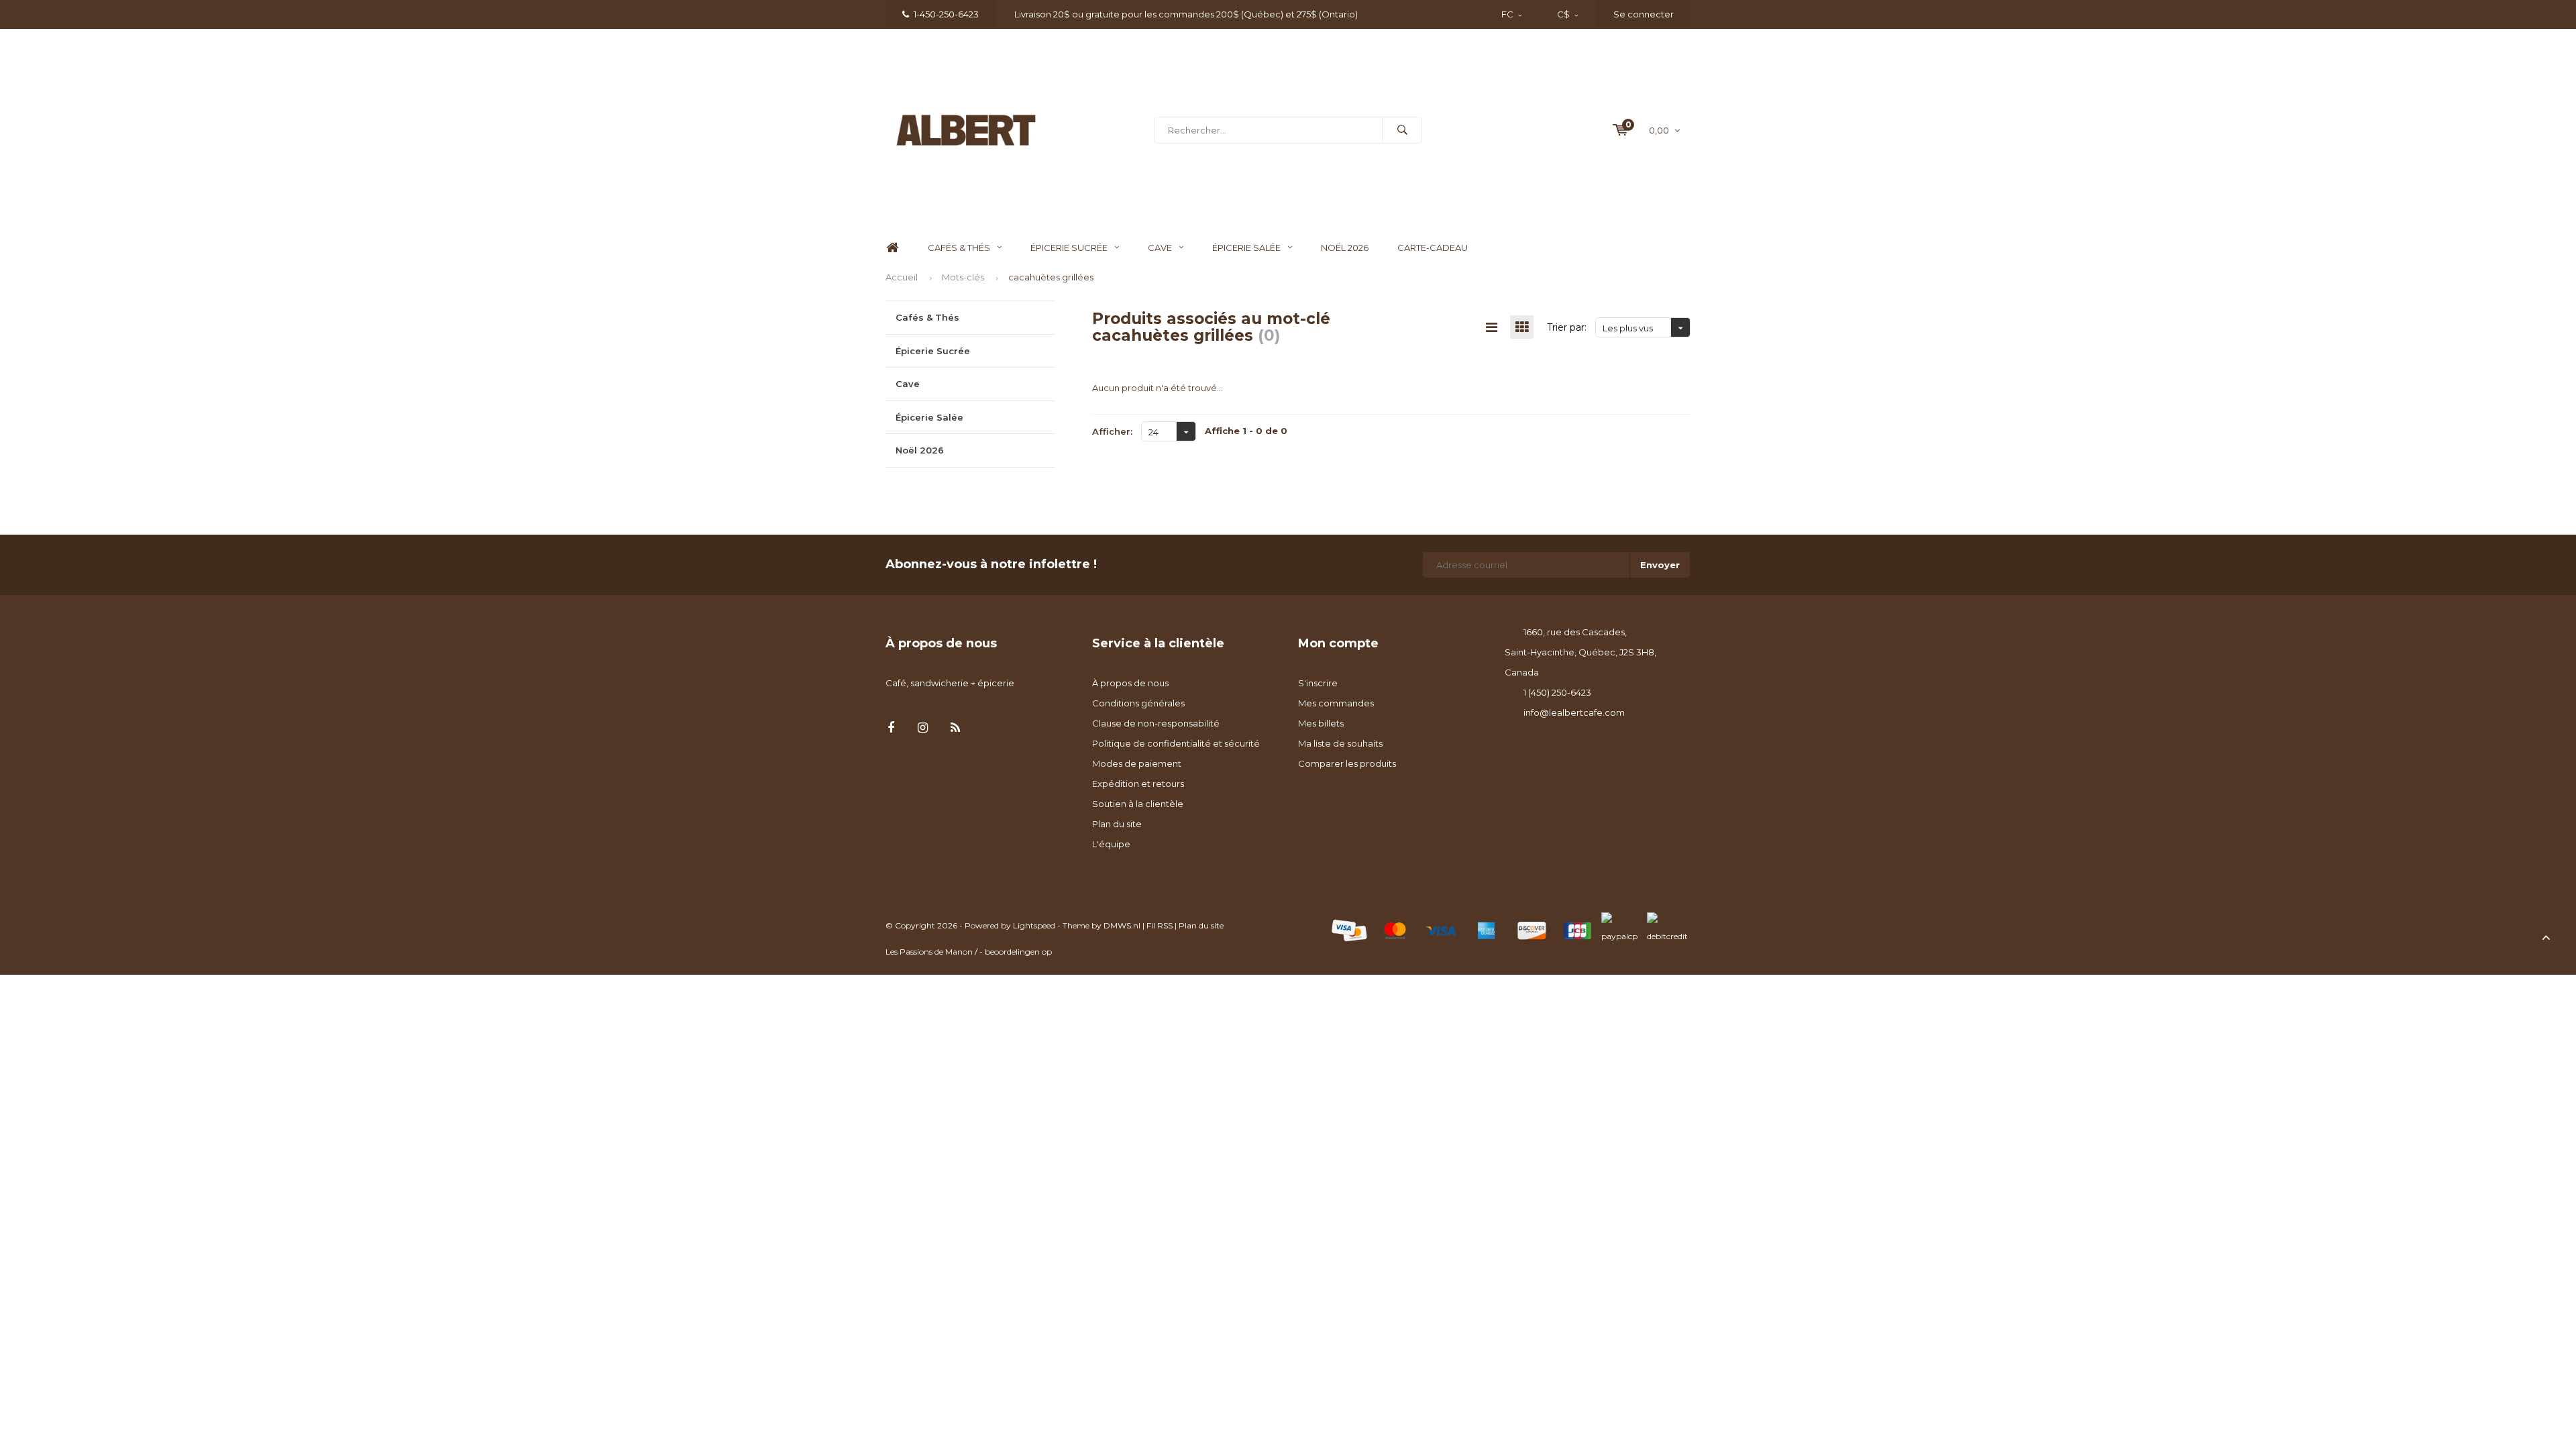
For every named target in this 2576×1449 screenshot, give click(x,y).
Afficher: (1112, 431)
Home (892, 248)
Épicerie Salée (1246, 248)
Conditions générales (1138, 703)
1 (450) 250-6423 (1557, 692)
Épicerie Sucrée (1069, 248)
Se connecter (1644, 14)
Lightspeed (1034, 925)
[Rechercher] (1402, 130)
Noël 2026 (1345, 248)
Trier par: (1567, 327)
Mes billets (1321, 723)
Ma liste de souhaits (1340, 743)
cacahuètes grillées (1051, 277)
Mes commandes (1336, 703)
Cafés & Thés (959, 248)
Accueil (902, 277)
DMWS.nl (1122, 925)
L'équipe (1111, 844)
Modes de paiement (1137, 763)
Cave (1160, 248)
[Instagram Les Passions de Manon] (923, 728)
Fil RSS (1160, 925)
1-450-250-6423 (946, 14)
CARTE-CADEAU (1433, 248)
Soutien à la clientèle (1138, 804)
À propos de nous (1130, 683)
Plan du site (1117, 824)
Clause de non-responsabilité (1156, 723)
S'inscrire (1318, 683)
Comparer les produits (1347, 763)
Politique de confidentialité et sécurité (1176, 743)
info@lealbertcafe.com (1574, 712)
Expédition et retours (1138, 784)
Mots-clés (963, 277)
